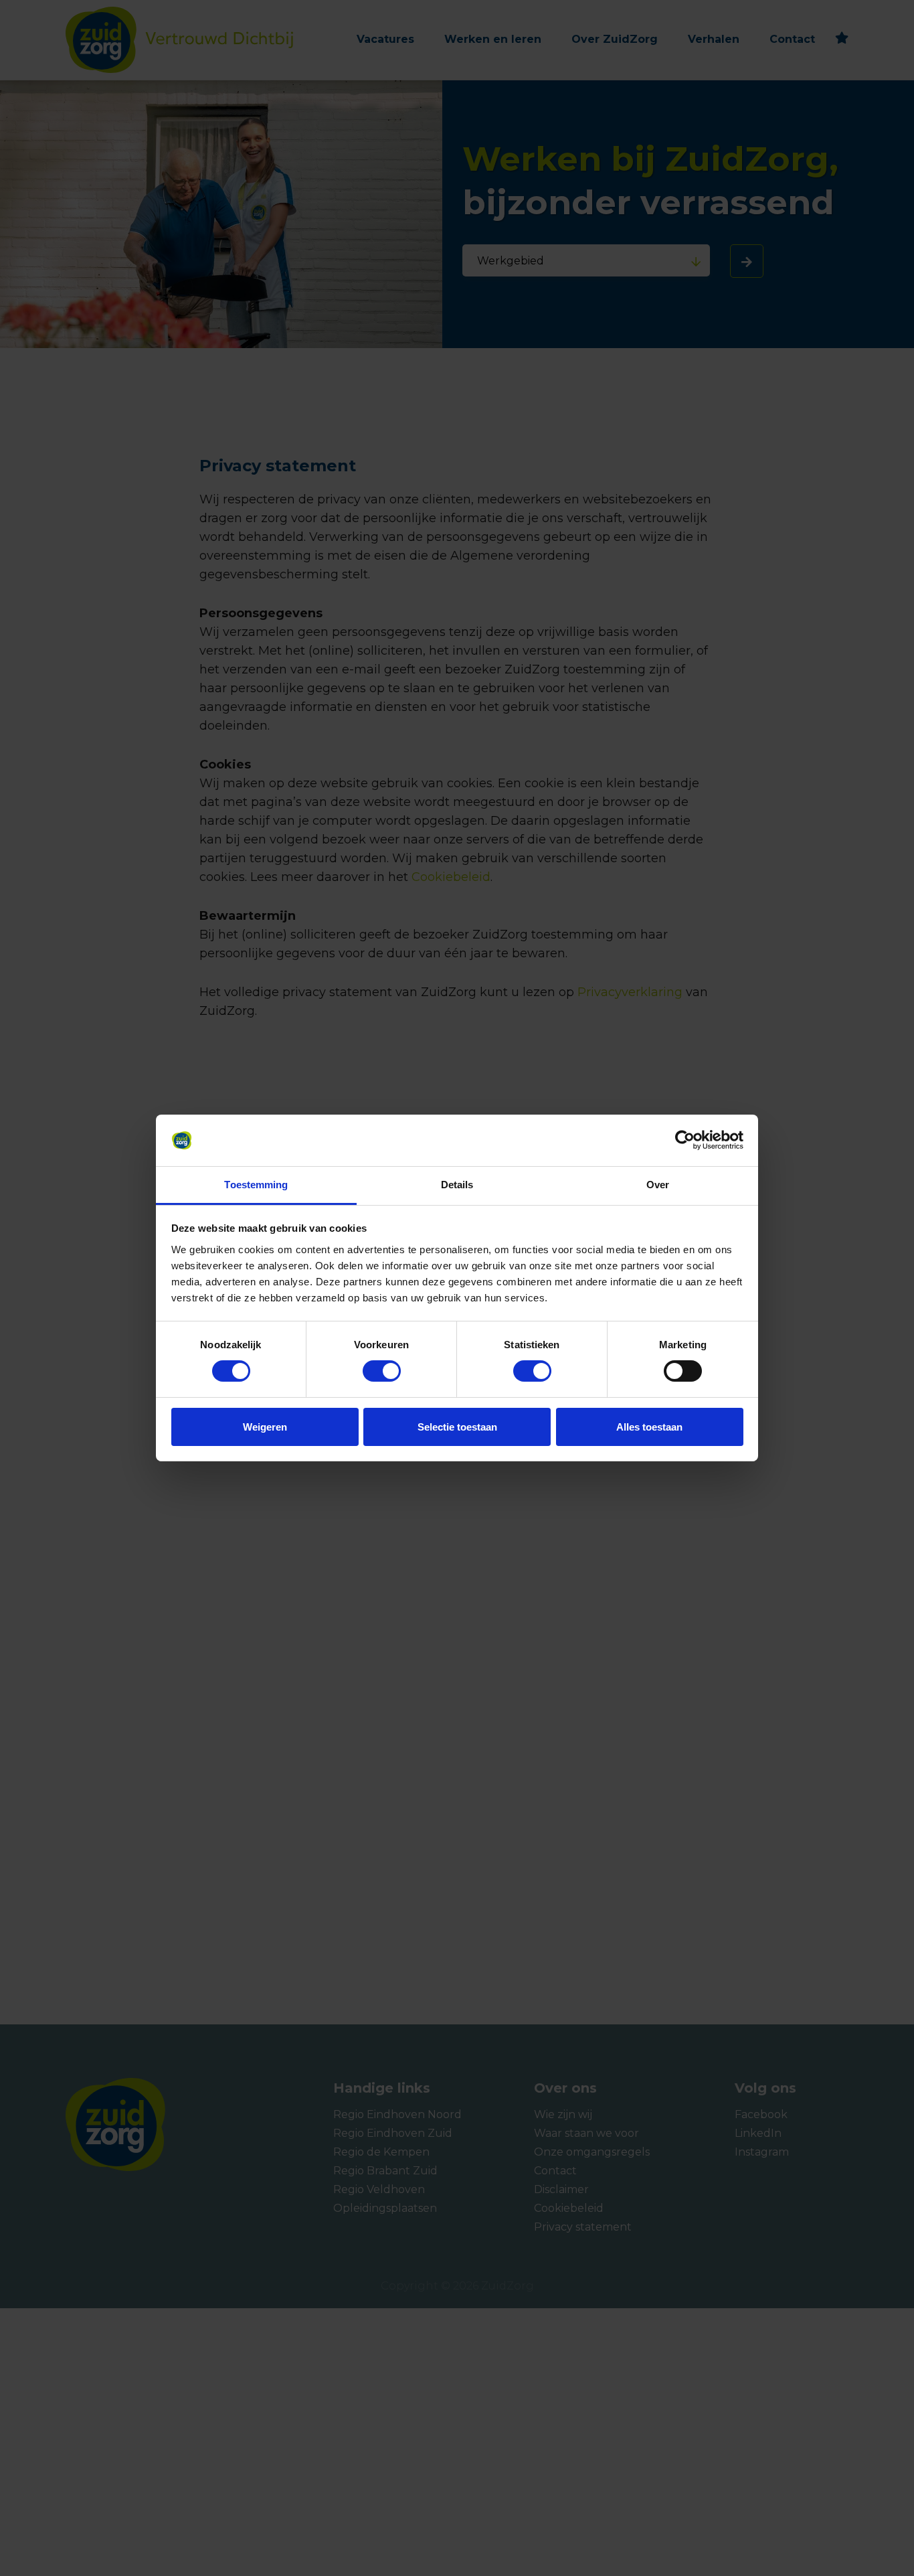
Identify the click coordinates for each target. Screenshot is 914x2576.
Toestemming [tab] (256, 1185)
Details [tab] (457, 1185)
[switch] (369, 1371)
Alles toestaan (649, 1427)
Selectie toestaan (457, 1427)
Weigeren (265, 1427)
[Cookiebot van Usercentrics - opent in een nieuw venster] (685, 1140)
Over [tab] (658, 1185)
